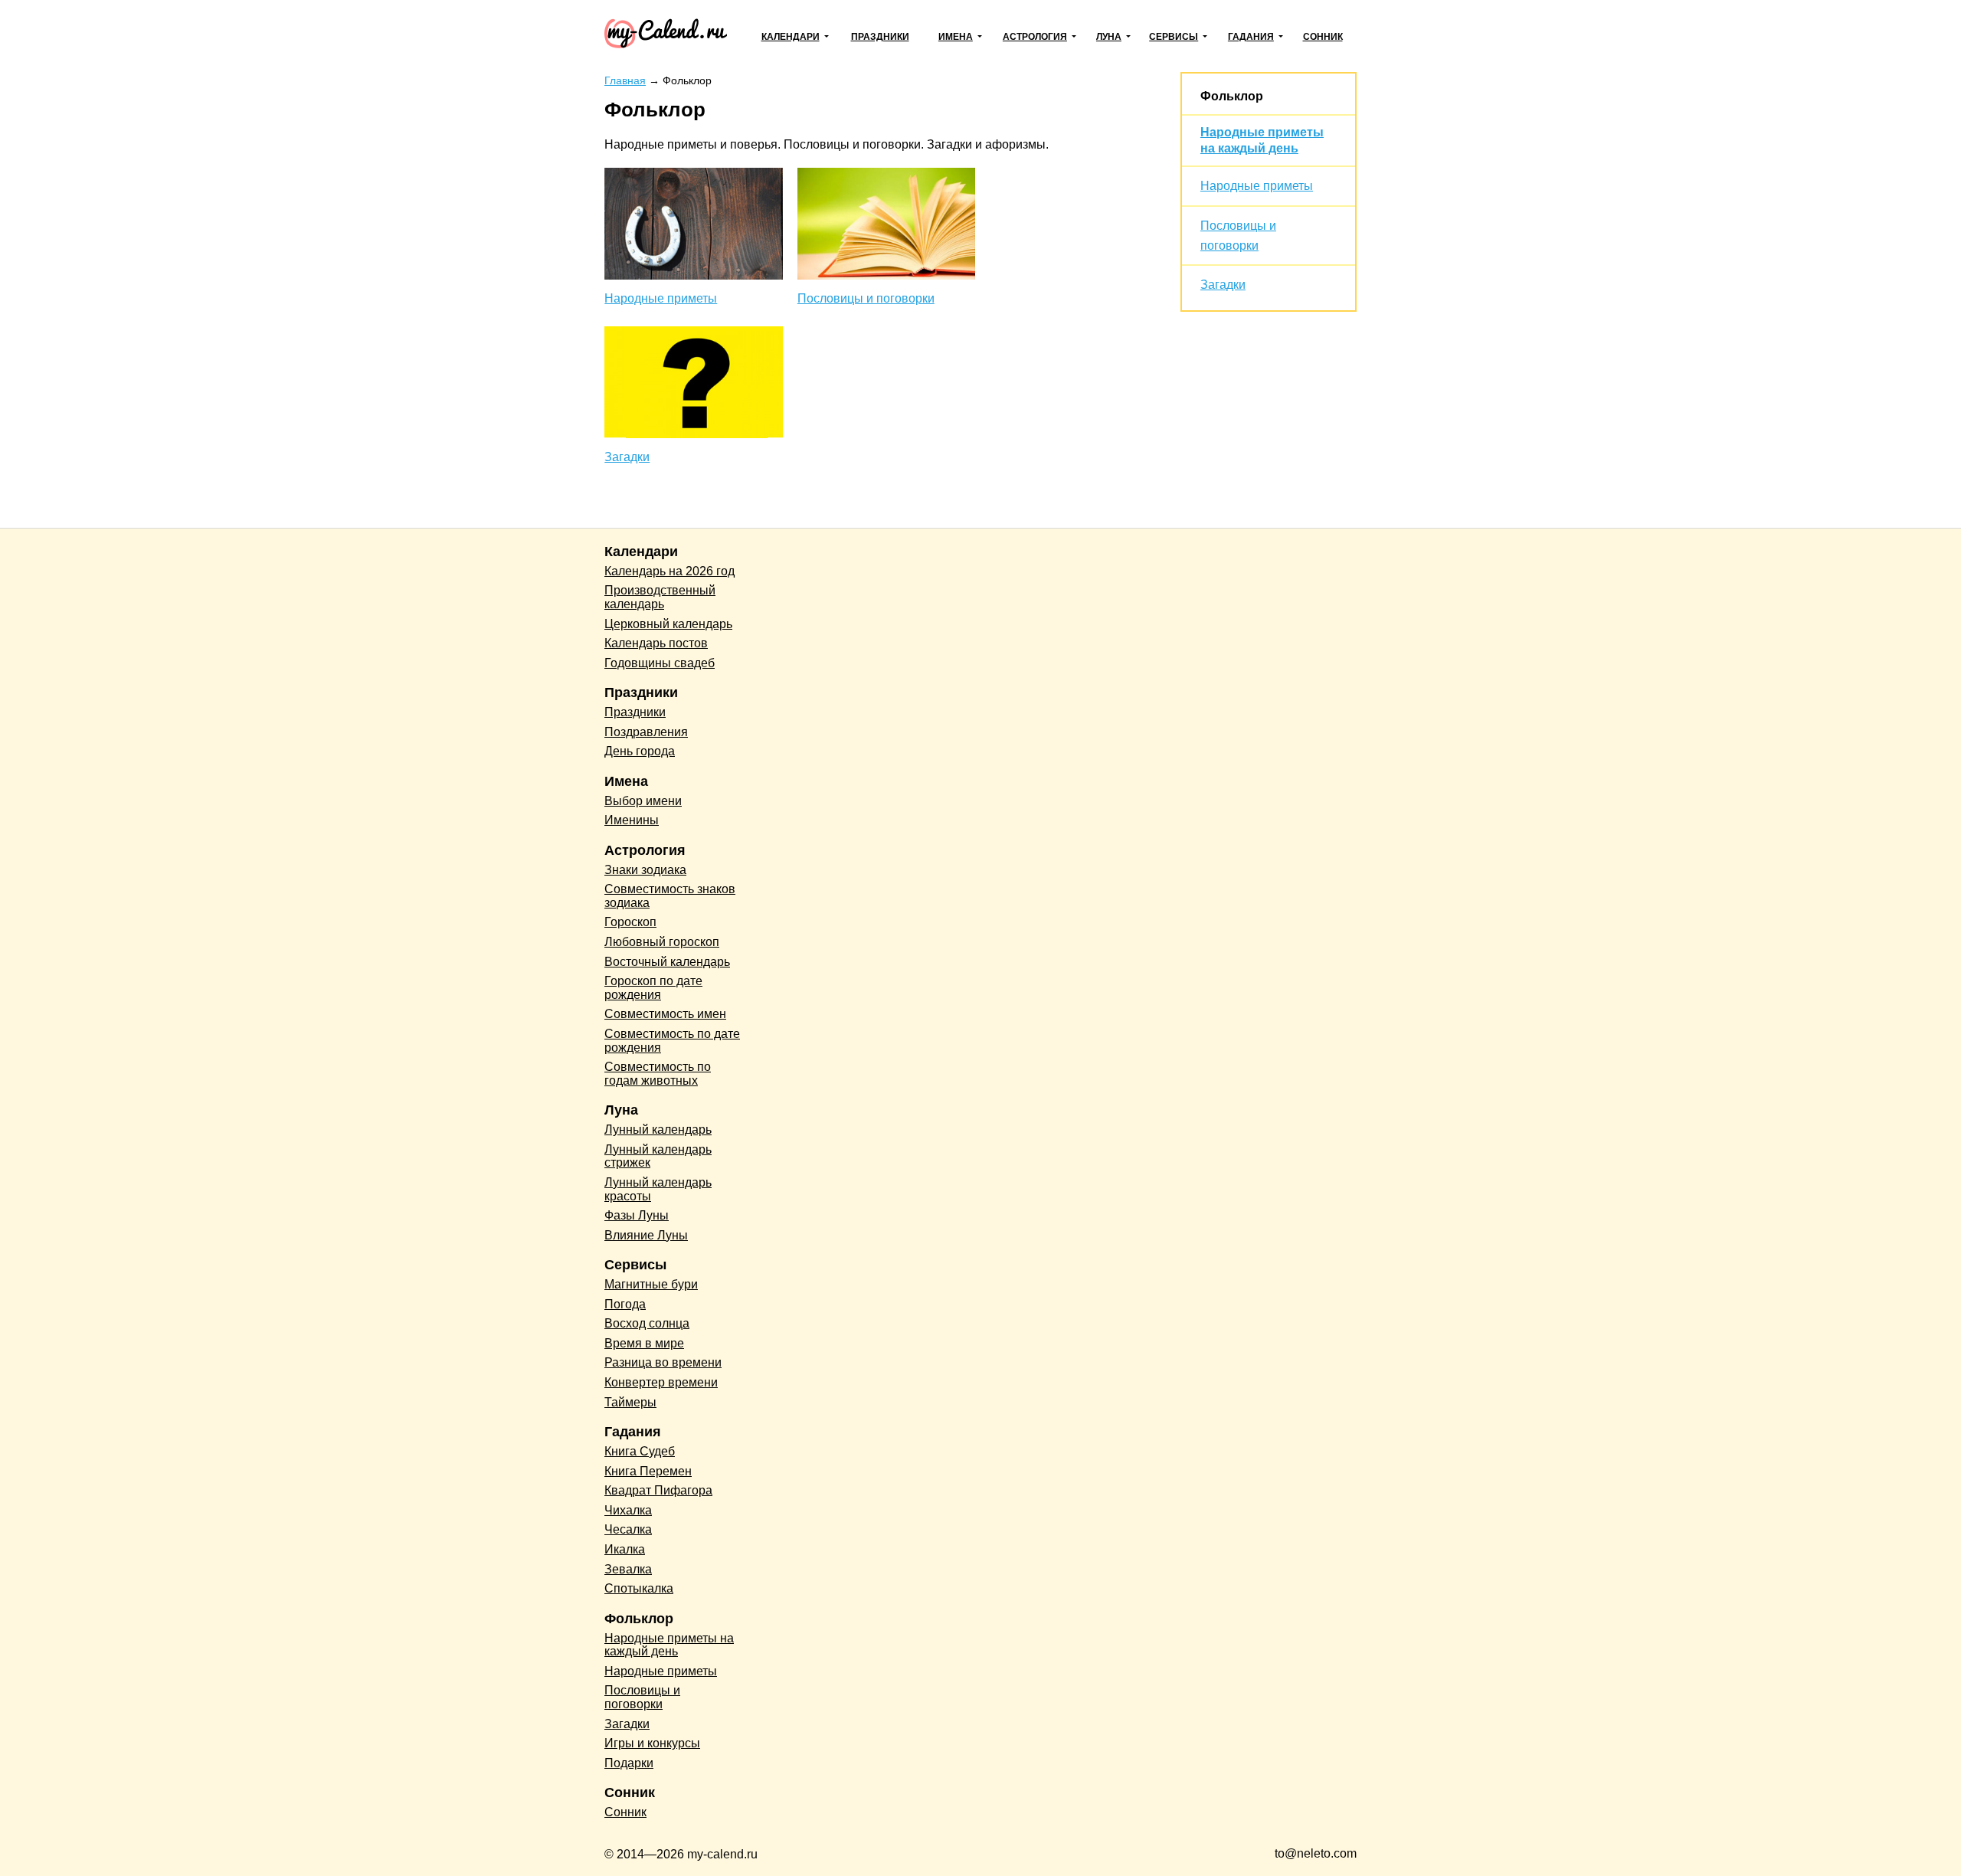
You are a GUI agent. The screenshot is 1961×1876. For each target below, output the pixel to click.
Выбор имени (643, 801)
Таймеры (630, 1402)
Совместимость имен (665, 1014)
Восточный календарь (667, 962)
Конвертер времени (661, 1382)
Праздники (880, 37)
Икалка (625, 1549)
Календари (791, 37)
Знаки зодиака (645, 870)
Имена (956, 37)
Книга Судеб (640, 1451)
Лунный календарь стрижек (658, 1156)
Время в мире (644, 1343)
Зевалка (628, 1569)
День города (640, 751)
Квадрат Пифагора (658, 1490)
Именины (632, 820)
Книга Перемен (648, 1471)
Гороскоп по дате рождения (653, 988)
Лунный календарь (658, 1130)
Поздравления (646, 732)
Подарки (629, 1763)
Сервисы (1174, 37)
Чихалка (628, 1510)
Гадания (1251, 37)
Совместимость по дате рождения (672, 1041)
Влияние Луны (646, 1235)
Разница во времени (663, 1362)
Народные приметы (661, 298)
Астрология (1035, 37)
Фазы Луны (637, 1215)
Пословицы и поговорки (866, 298)
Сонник (1323, 37)
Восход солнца (647, 1323)
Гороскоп (630, 922)
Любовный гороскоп (662, 942)
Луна (1109, 37)
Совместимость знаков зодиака (670, 896)
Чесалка (628, 1529)
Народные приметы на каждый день (669, 1645)
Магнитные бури (651, 1284)
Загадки (627, 457)
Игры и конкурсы (652, 1743)
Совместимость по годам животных (658, 1074)
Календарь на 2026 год (669, 571)
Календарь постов (656, 643)
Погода (625, 1304)
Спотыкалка (639, 1588)
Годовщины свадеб (660, 663)
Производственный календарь (660, 597)
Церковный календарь (668, 624)
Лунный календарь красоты (658, 1189)
